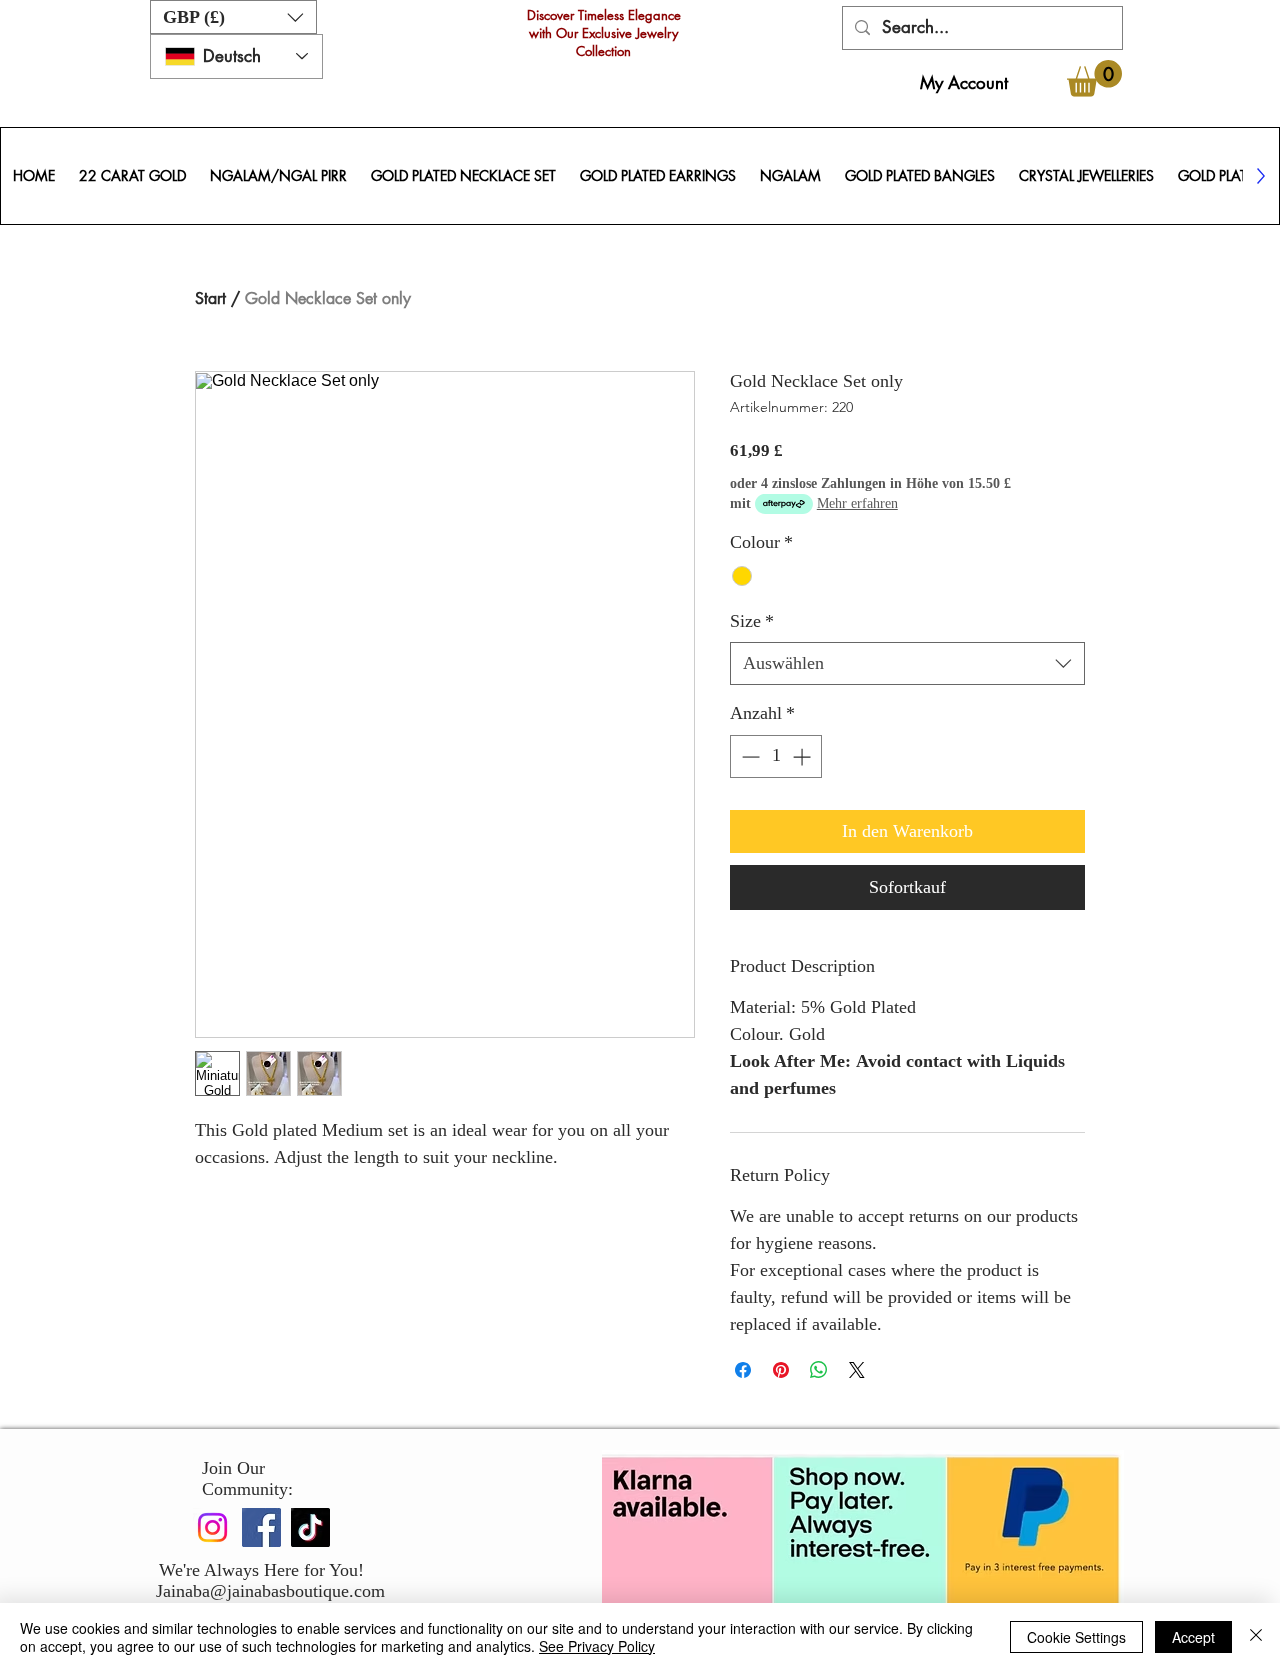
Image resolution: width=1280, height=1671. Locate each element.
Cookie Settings (1076, 1637)
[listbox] (233, 17)
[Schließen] (1256, 1637)
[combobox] (907, 663)
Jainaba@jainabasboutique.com (270, 1591)
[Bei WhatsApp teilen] (819, 1370)
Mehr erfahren (857, 503)
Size (752, 621)
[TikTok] (310, 1527)
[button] (233, 17)
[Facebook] (261, 1527)
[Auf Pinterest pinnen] (781, 1370)
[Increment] (803, 756)
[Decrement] (748, 756)
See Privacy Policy (597, 1646)
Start (210, 298)
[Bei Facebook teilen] (743, 1370)
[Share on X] (857, 1370)
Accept (1193, 1637)
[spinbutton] (776, 756)
